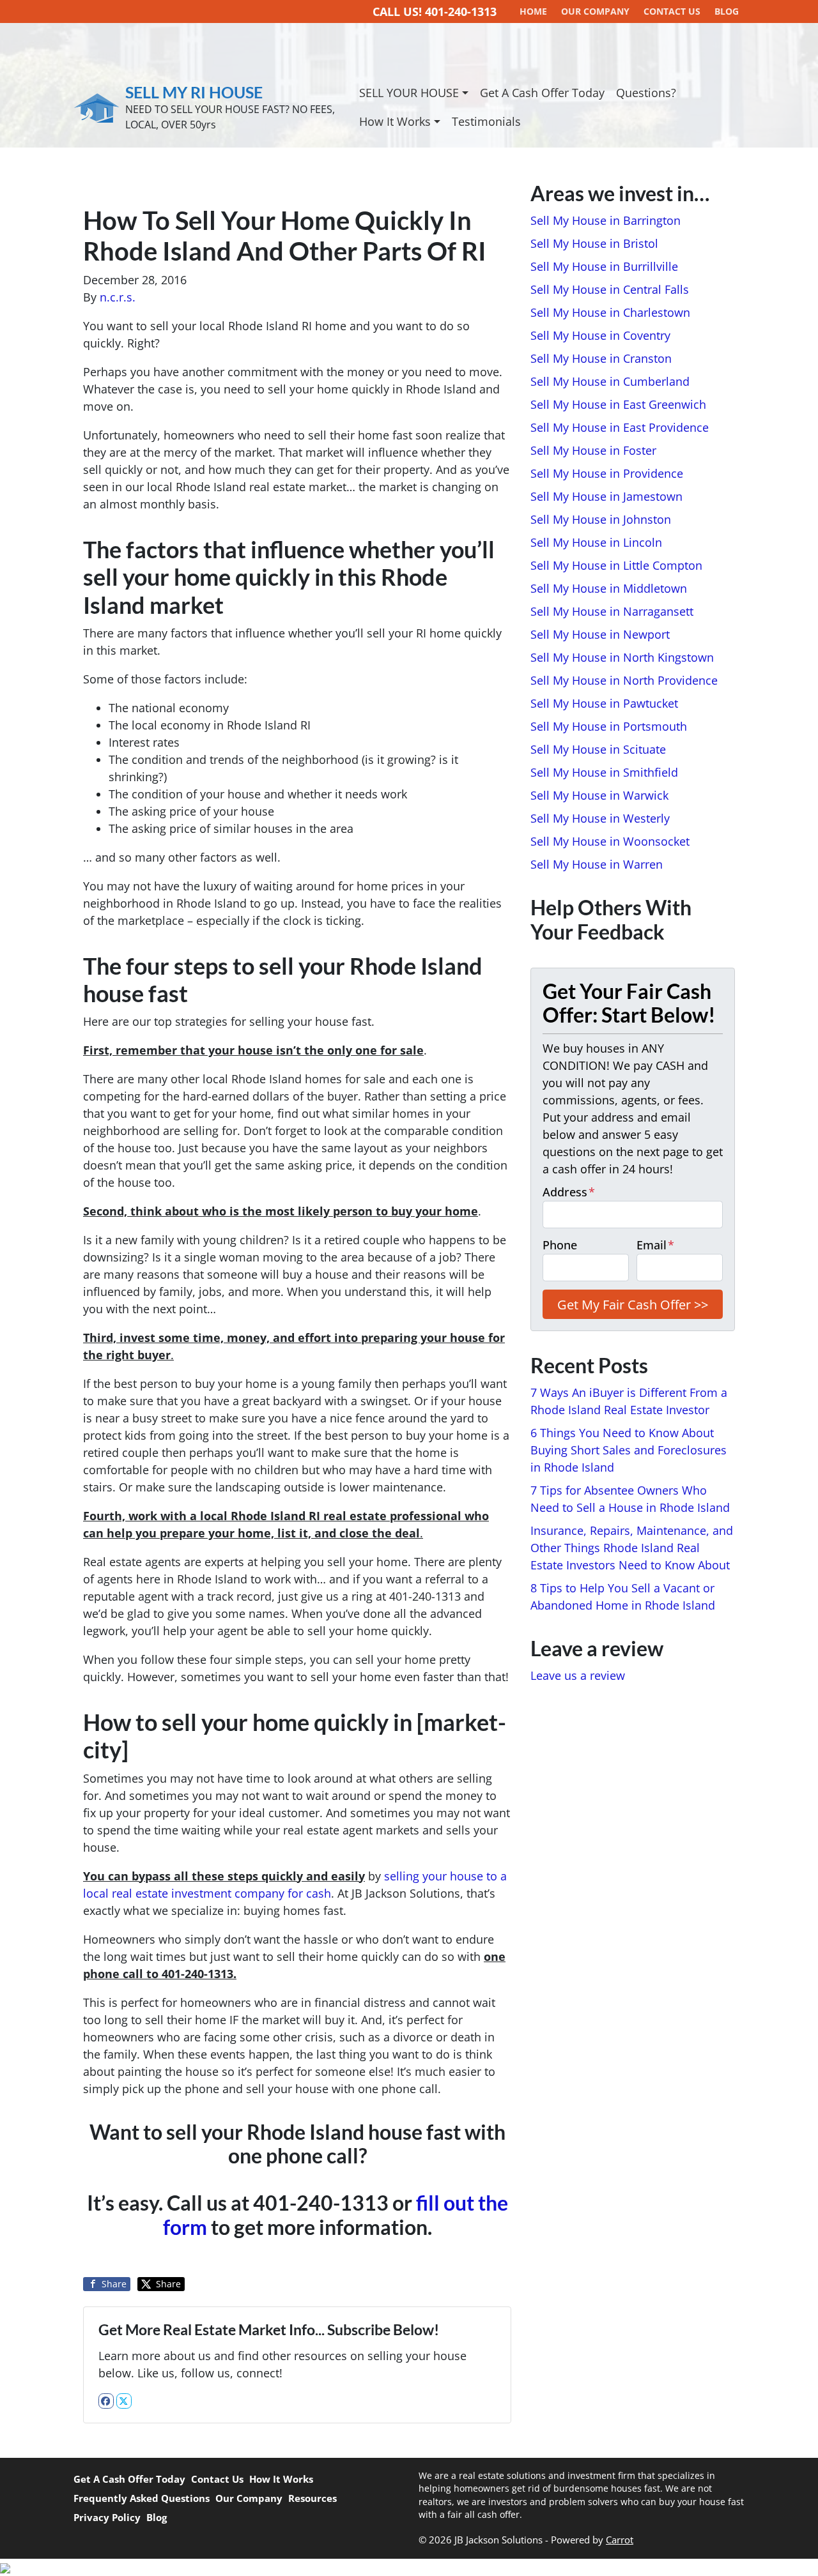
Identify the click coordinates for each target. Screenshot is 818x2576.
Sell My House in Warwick (599, 795)
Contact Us (217, 2479)
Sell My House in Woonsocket (610, 841)
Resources (313, 2498)
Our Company (249, 2498)
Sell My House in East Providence (620, 427)
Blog (157, 2517)
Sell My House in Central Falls (610, 289)
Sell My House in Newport (600, 634)
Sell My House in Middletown (609, 588)
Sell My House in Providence (607, 473)
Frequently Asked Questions (142, 2498)
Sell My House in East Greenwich (618, 404)
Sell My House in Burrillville (604, 266)
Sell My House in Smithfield (604, 772)
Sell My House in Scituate (598, 749)
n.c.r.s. (118, 297)
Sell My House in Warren (597, 864)
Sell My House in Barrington (606, 220)
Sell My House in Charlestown (610, 312)
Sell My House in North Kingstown (622, 657)
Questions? (646, 93)
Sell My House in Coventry (600, 335)
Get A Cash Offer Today (542, 93)
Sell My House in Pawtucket (604, 703)
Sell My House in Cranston (601, 358)
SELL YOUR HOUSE (409, 93)
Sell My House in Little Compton (616, 565)
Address (569, 1192)
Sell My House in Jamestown (606, 496)
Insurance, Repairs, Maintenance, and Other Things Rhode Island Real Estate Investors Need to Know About (632, 1548)
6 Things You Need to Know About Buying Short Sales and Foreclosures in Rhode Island (629, 1450)
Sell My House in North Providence (624, 680)
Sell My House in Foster (593, 450)
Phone (560, 1245)
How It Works (395, 121)
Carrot (620, 2540)
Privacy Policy (107, 2517)
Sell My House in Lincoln (596, 542)
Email (655, 1245)
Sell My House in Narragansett (612, 611)
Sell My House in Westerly (600, 818)
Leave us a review (578, 1675)
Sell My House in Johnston (601, 519)
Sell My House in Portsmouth (609, 726)
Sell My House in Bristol (594, 243)
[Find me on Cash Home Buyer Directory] (409, 2567)
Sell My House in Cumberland (610, 381)
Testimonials (486, 121)
